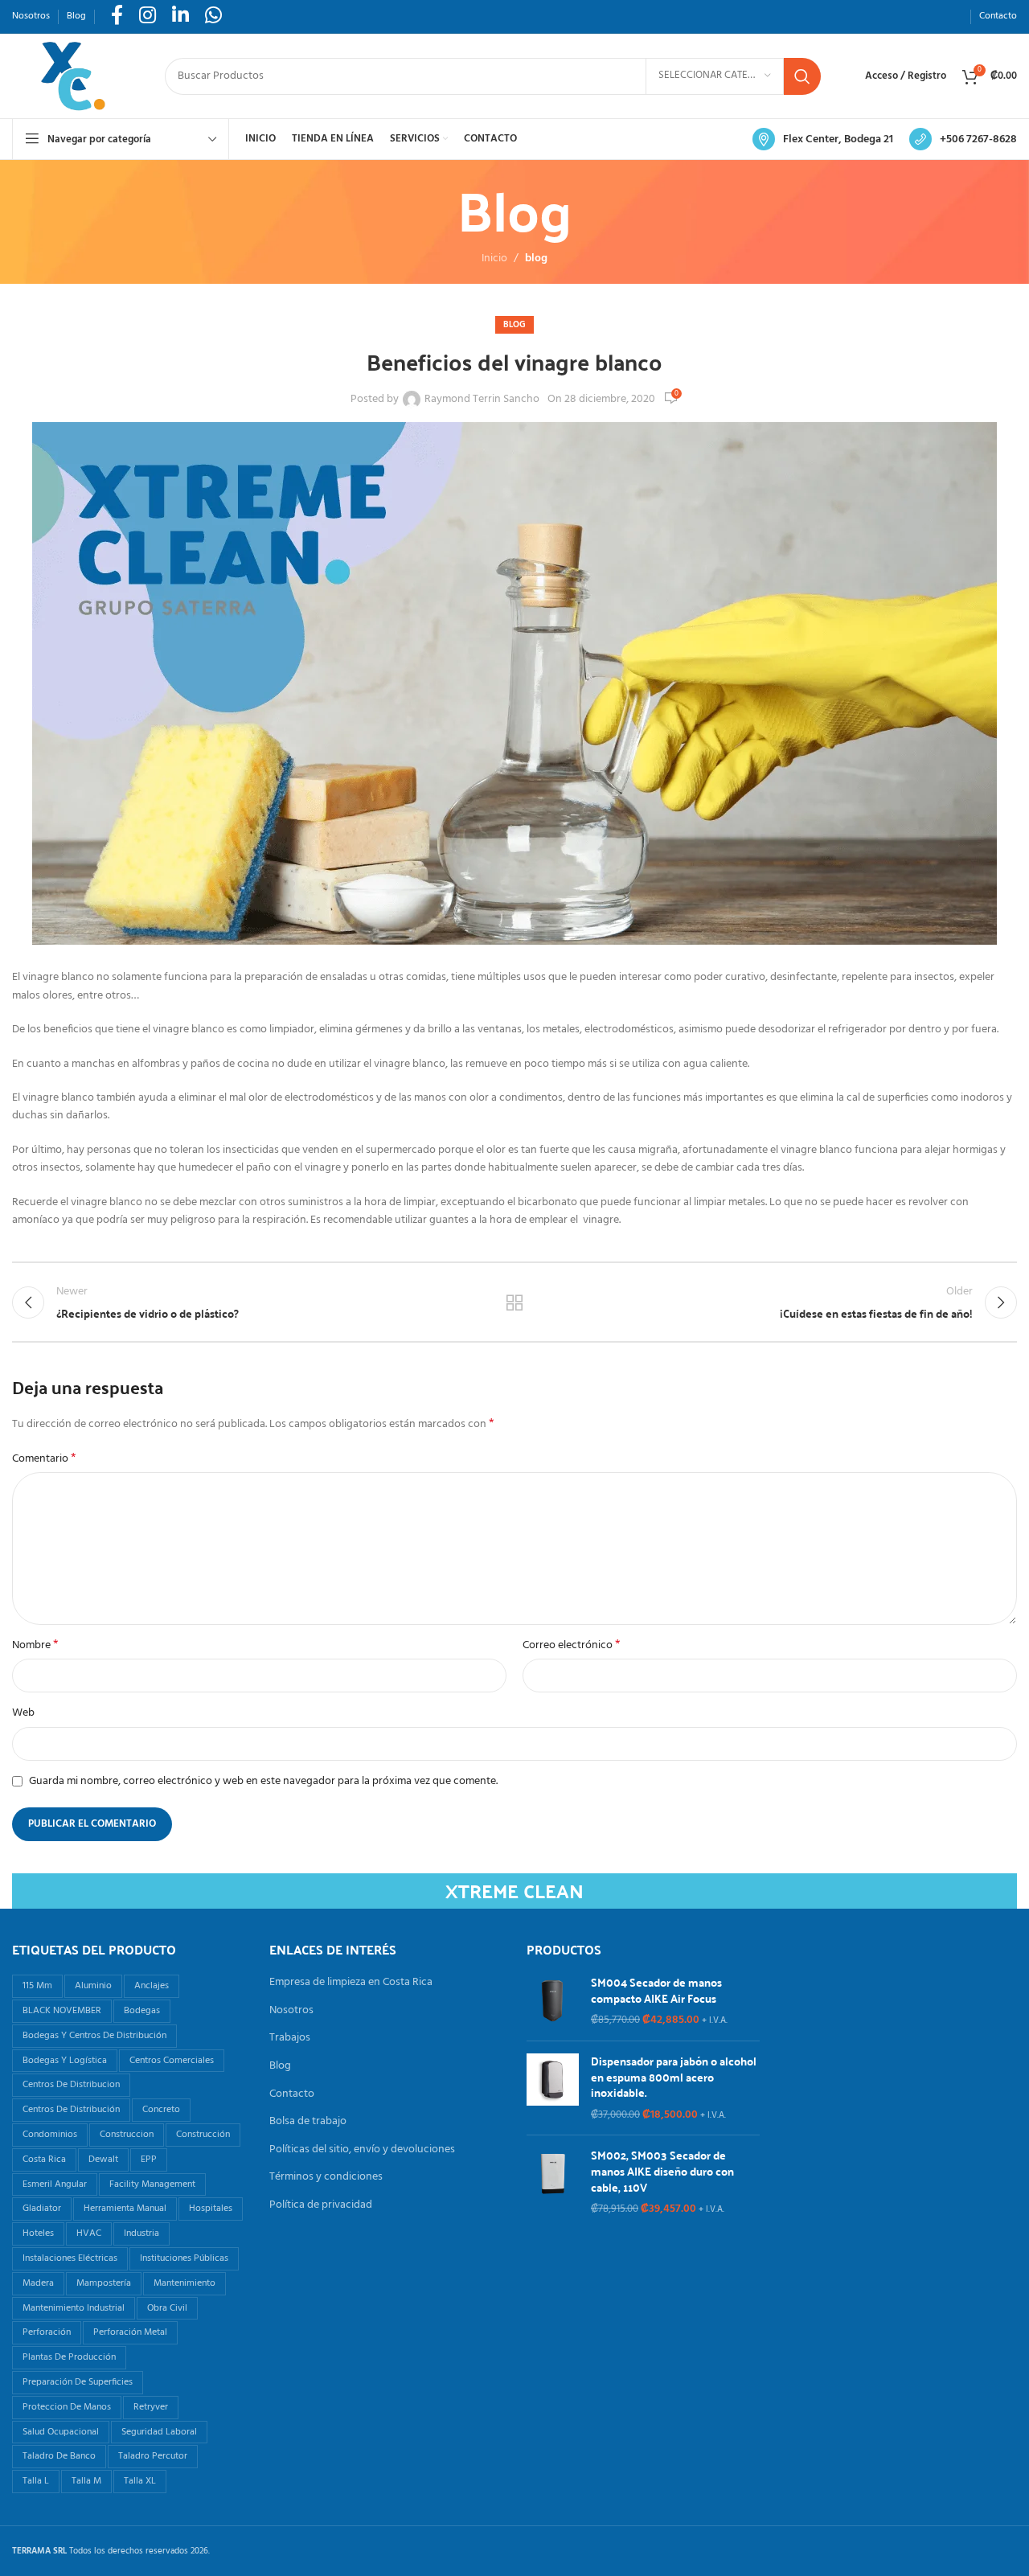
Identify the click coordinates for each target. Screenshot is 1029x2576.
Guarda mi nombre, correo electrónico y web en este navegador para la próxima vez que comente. (263, 1781)
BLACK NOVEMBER (62, 2011)
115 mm (37, 1986)
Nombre (35, 1646)
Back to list (515, 1302)
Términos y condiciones (326, 2177)
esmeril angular (55, 2184)
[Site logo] (72, 76)
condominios (50, 2135)
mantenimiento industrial (74, 2308)
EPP (149, 2160)
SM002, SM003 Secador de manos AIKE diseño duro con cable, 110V (662, 2171)
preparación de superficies (78, 2382)
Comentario (44, 1459)
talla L (36, 2481)
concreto (161, 2110)
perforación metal (130, 2332)
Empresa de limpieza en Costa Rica (351, 1983)
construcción (203, 2135)
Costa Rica (44, 2160)
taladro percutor (153, 2456)
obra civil (167, 2308)
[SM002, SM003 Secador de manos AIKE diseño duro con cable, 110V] (553, 2182)
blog (536, 258)
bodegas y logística (65, 2061)
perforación (47, 2332)
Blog (280, 2066)
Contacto (292, 2094)
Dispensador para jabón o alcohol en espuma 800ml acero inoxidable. (674, 2077)
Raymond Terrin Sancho (482, 400)
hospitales (211, 2209)
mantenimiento (184, 2283)
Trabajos (290, 2038)
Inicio (494, 258)
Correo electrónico (572, 1646)
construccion (127, 2135)
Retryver (151, 2407)
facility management (152, 2184)
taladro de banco (59, 2456)
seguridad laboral (159, 2432)
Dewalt (103, 2160)
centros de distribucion (71, 2085)
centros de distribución (71, 2110)
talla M (86, 2481)
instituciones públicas (184, 2258)
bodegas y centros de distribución (94, 2036)
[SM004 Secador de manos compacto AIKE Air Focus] (553, 2002)
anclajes (152, 1986)
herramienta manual (125, 2209)
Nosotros (291, 2011)
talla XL (140, 2481)
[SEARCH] (802, 76)
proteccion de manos (67, 2407)
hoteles (38, 2233)
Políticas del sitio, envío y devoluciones (362, 2150)
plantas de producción (69, 2357)
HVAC (89, 2233)
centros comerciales (172, 2061)
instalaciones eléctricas (70, 2258)
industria (141, 2233)
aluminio (93, 1986)
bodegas (142, 2011)
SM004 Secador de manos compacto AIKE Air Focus (656, 1990)
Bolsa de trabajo (308, 2122)
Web (23, 1713)
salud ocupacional (61, 2432)
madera (38, 2283)
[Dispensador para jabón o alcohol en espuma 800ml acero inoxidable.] (553, 2088)
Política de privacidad (321, 2205)
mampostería (104, 2283)
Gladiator (42, 2209)
